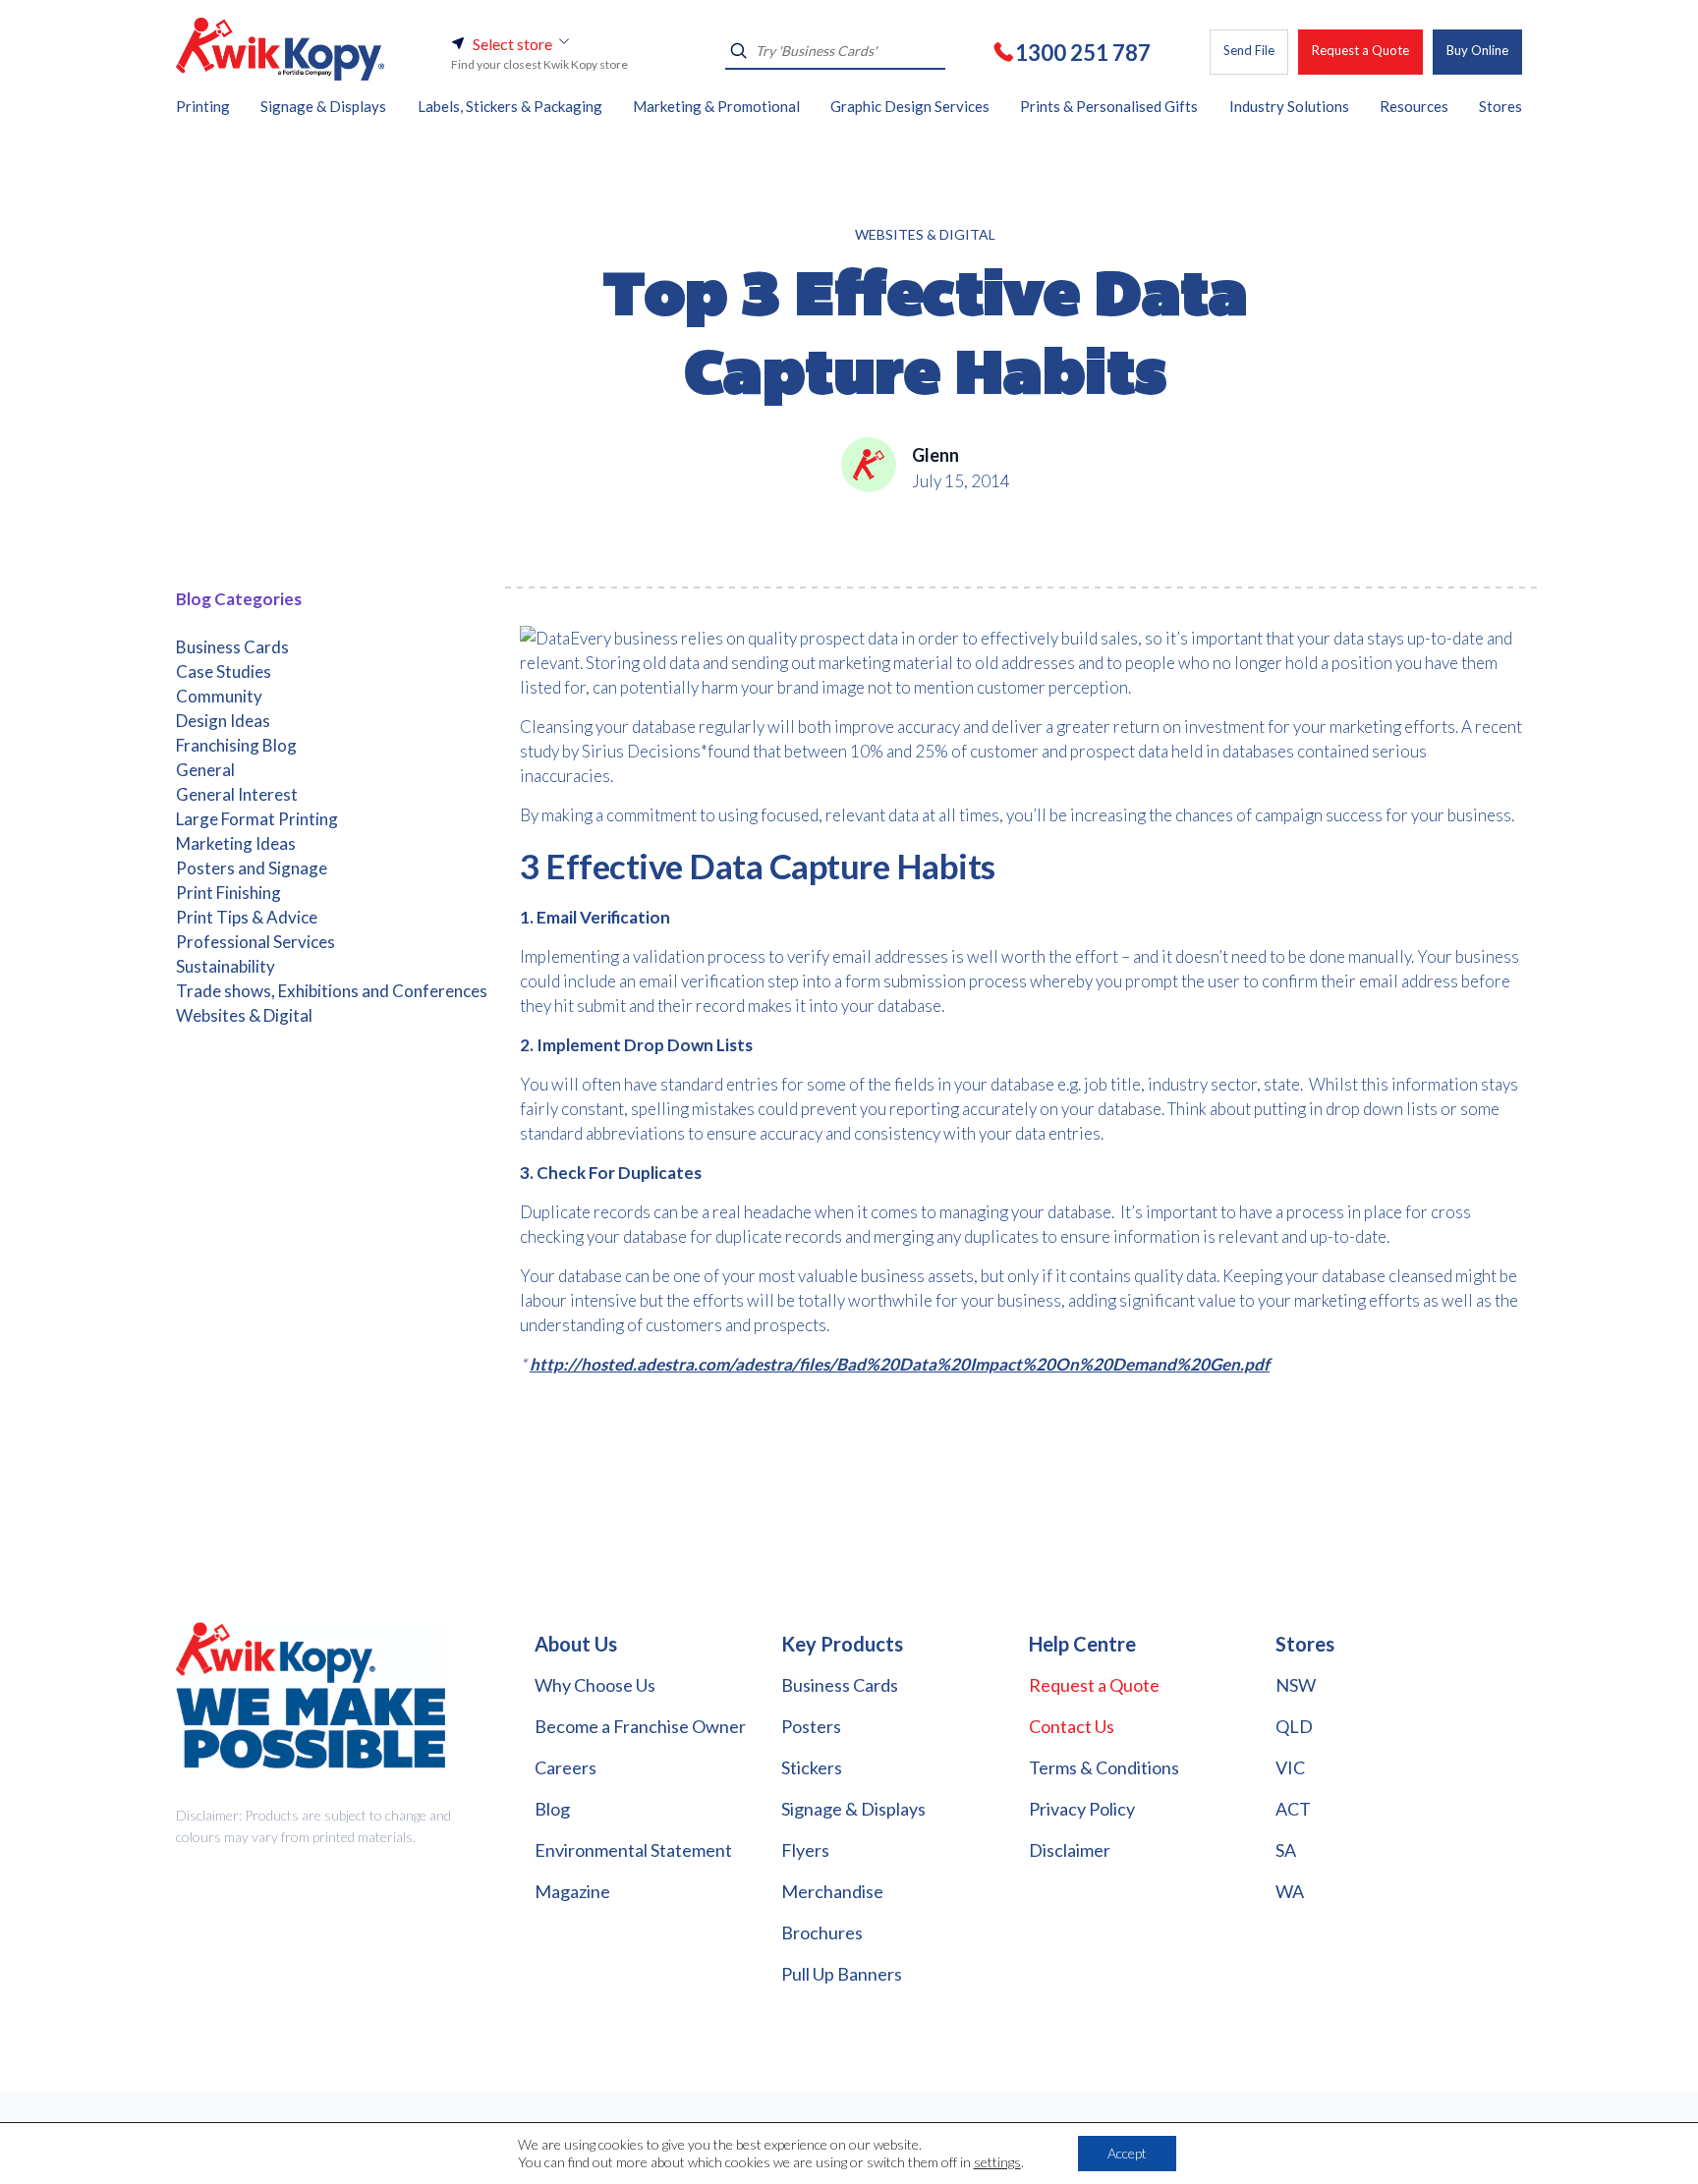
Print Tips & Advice (247, 917)
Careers (566, 1767)
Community (219, 696)
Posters (811, 1726)
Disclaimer (1070, 1850)
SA (1286, 1850)
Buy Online (1477, 50)
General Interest (237, 794)
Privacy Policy (1082, 1809)
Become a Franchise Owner (640, 1726)
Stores (1305, 1644)
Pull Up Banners (842, 1974)
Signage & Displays (853, 1809)
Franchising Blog (236, 745)
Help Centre (1082, 1644)
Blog (552, 1809)
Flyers (805, 1850)
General (205, 770)
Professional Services (255, 942)
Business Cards (232, 647)
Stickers (812, 1767)
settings (997, 2162)
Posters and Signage (252, 868)
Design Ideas (223, 721)
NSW (1296, 1685)
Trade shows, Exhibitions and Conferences (332, 991)
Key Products (842, 1644)
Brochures (822, 1932)
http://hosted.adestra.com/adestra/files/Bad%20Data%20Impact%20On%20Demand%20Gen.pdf (900, 1364)
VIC (1290, 1767)
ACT (1293, 1809)
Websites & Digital (925, 234)
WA (1290, 1891)
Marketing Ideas (236, 843)
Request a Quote (1360, 50)
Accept (1127, 2153)
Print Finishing (228, 893)
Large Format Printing (257, 819)
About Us (576, 1644)
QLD (1294, 1726)
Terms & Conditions (1104, 1767)
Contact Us (1072, 1726)
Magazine (572, 1891)
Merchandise (832, 1891)
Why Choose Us (595, 1685)
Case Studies (224, 672)
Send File (1249, 50)
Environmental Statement (633, 1850)
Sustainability (226, 966)
